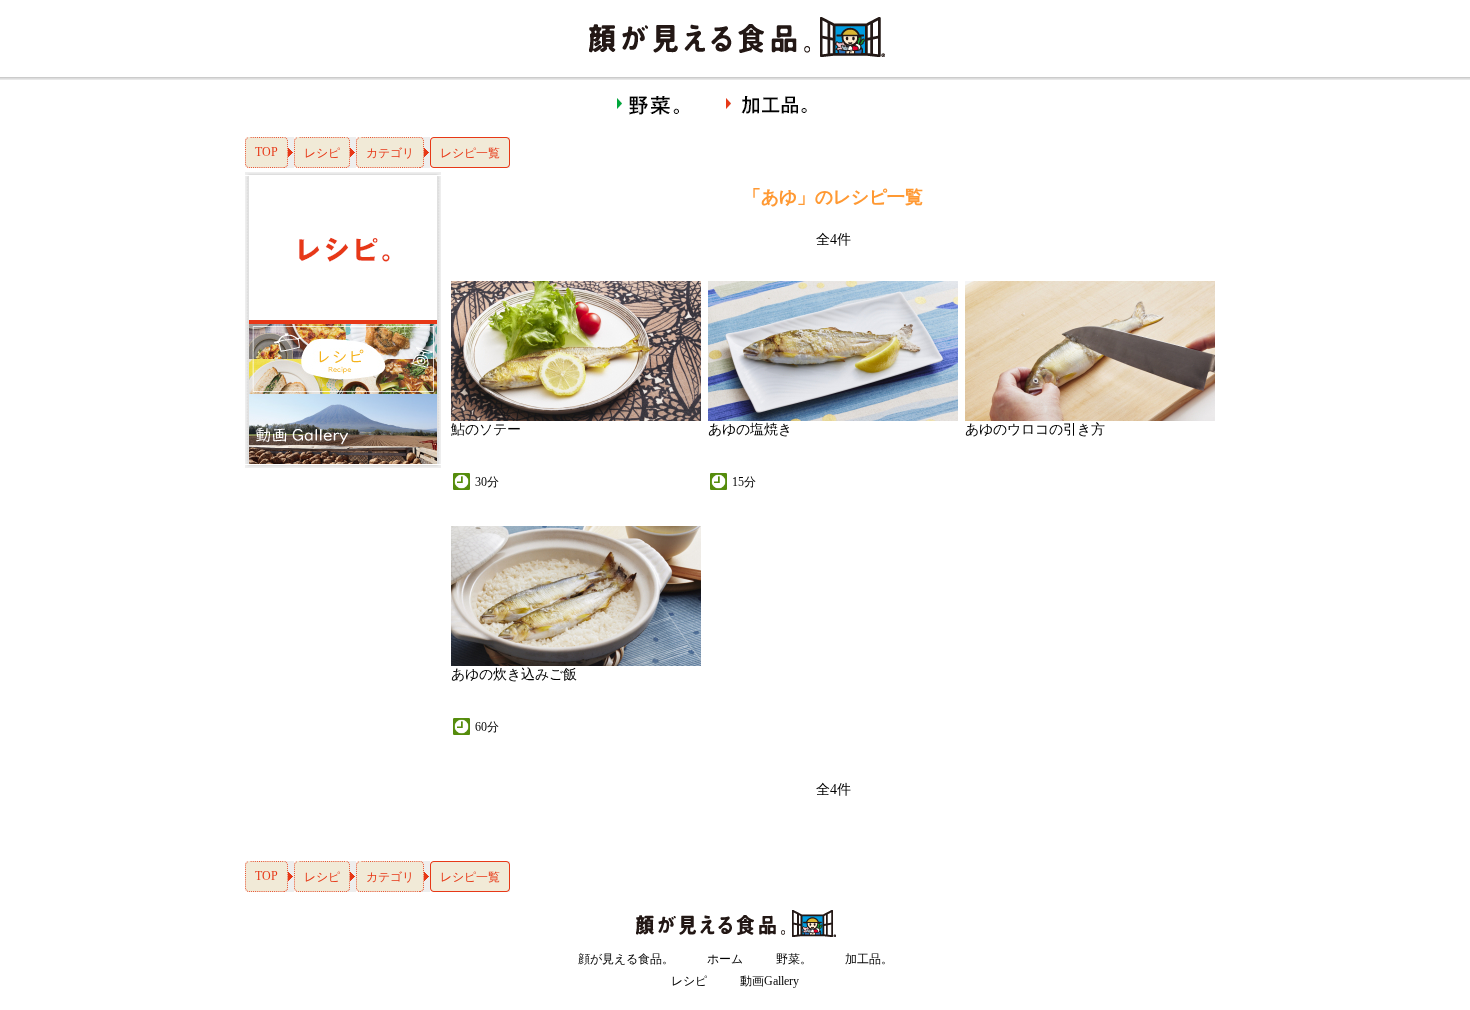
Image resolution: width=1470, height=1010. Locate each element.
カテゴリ (390, 153)
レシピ (322, 153)
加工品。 (869, 959)
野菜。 (794, 959)
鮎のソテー (486, 429)
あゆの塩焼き (750, 429)
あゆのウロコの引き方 (1035, 429)
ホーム (725, 959)
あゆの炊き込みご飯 (514, 674)
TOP (266, 152)
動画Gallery (769, 981)
